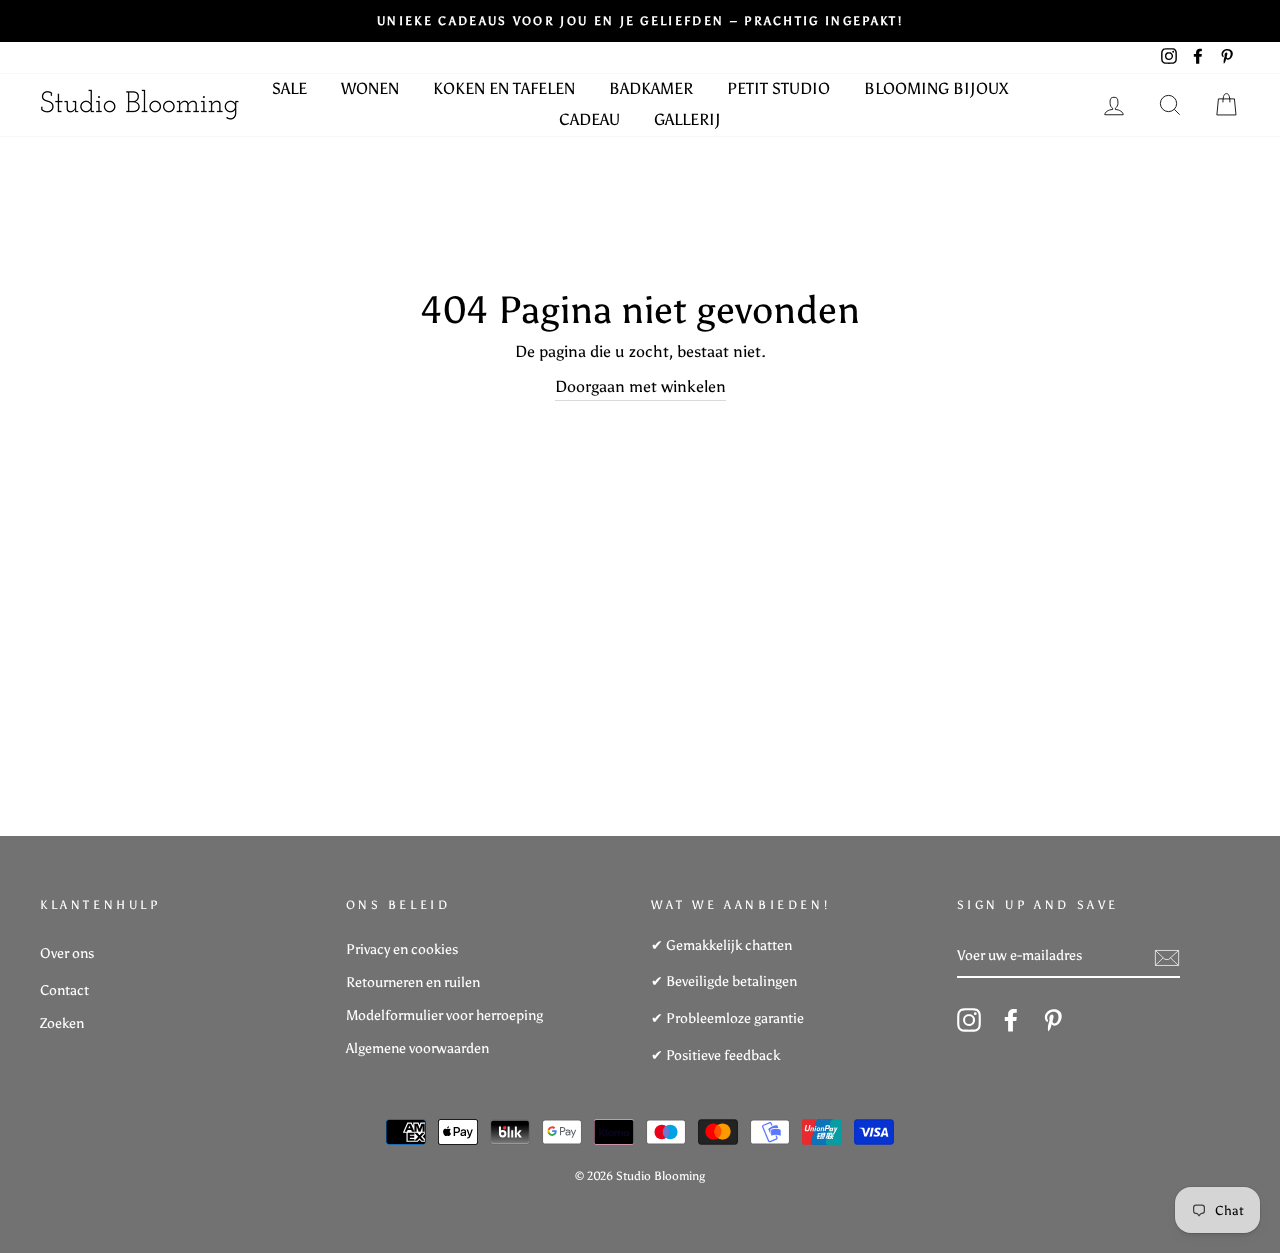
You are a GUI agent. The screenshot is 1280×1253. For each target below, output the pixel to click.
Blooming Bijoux (936, 88)
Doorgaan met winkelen (640, 386)
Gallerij (687, 119)
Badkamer (651, 88)
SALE (289, 88)
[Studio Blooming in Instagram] (969, 1020)
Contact (64, 990)
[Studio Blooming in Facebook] (1011, 1020)
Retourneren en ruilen (413, 982)
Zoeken (62, 1023)
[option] (640, 21)
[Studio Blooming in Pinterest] (1053, 1020)
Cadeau (589, 119)
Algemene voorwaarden (417, 1048)
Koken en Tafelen (504, 88)
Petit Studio (778, 88)
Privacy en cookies (402, 949)
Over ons (67, 953)
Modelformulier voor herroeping (444, 1015)
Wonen (370, 88)
